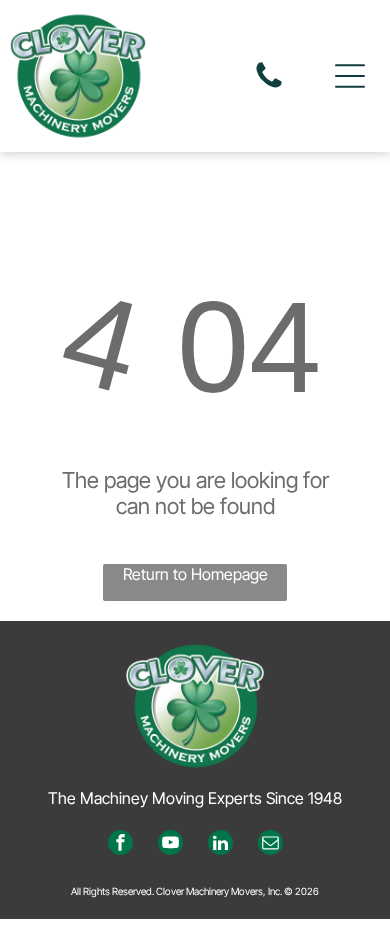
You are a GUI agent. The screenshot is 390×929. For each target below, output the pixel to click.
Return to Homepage (195, 574)
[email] (270, 845)
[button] (350, 76)
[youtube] (170, 845)
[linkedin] (220, 845)
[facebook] (120, 845)
